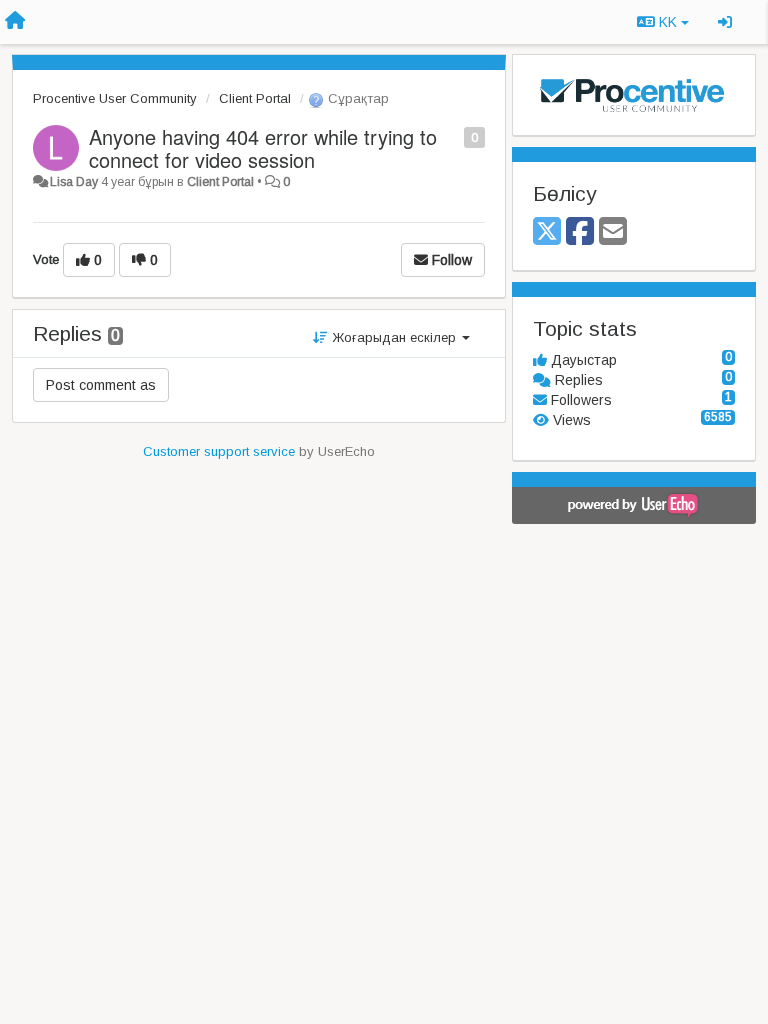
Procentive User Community (115, 98)
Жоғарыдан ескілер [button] (394, 337)
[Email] (613, 232)
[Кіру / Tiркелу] (725, 22)
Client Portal (255, 98)
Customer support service (219, 451)
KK (668, 22)
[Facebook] (580, 232)
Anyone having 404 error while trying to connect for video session (263, 148)
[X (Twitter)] (547, 232)
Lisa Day (74, 182)
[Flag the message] (453, 136)
